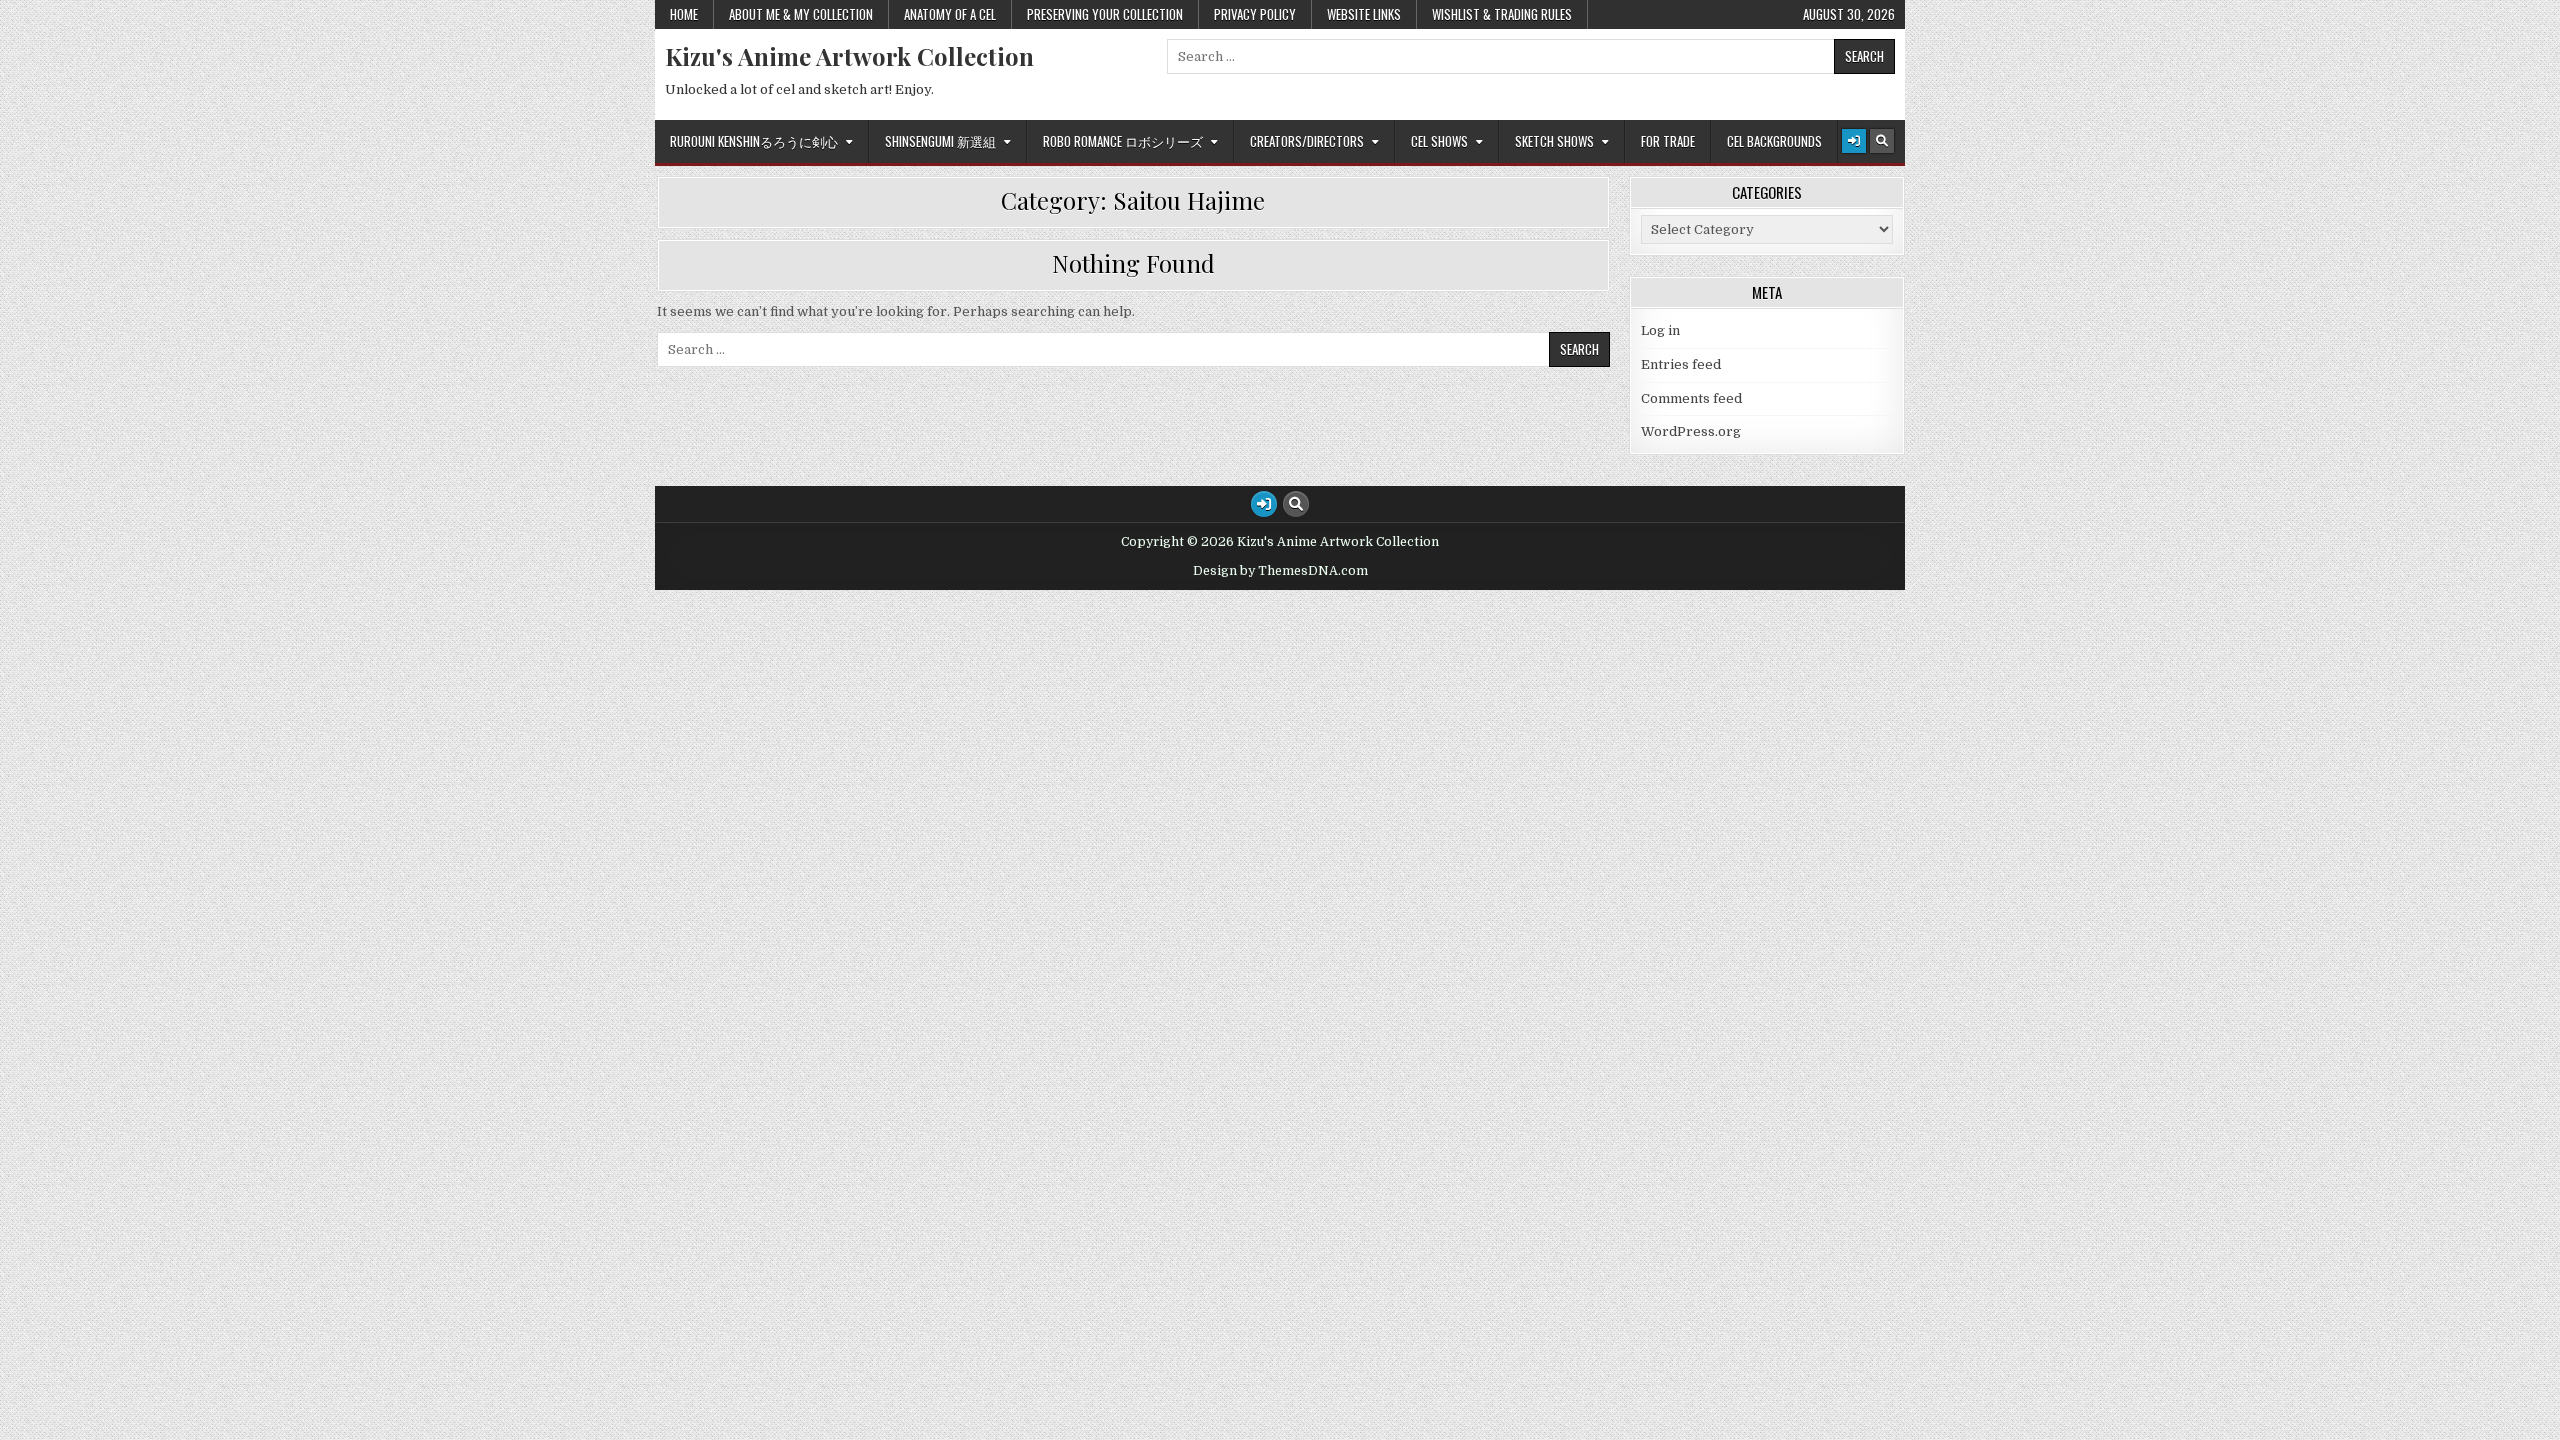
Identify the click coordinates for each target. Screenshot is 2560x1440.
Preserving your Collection (1105, 14)
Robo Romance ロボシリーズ (1123, 141)
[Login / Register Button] (1854, 141)
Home (684, 14)
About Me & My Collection (801, 14)
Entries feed (1681, 364)
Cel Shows (1439, 141)
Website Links (1364, 14)
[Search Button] (1882, 141)
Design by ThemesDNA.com (1280, 571)
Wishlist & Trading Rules (1502, 14)
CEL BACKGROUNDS (1774, 141)
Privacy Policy (1255, 14)
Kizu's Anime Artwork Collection (849, 56)
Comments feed (1691, 398)
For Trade (1668, 141)
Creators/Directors (1307, 141)
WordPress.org (1691, 431)
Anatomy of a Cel (950, 14)
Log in (1660, 330)
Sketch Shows (1554, 141)
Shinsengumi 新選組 (940, 141)
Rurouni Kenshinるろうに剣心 (754, 141)
